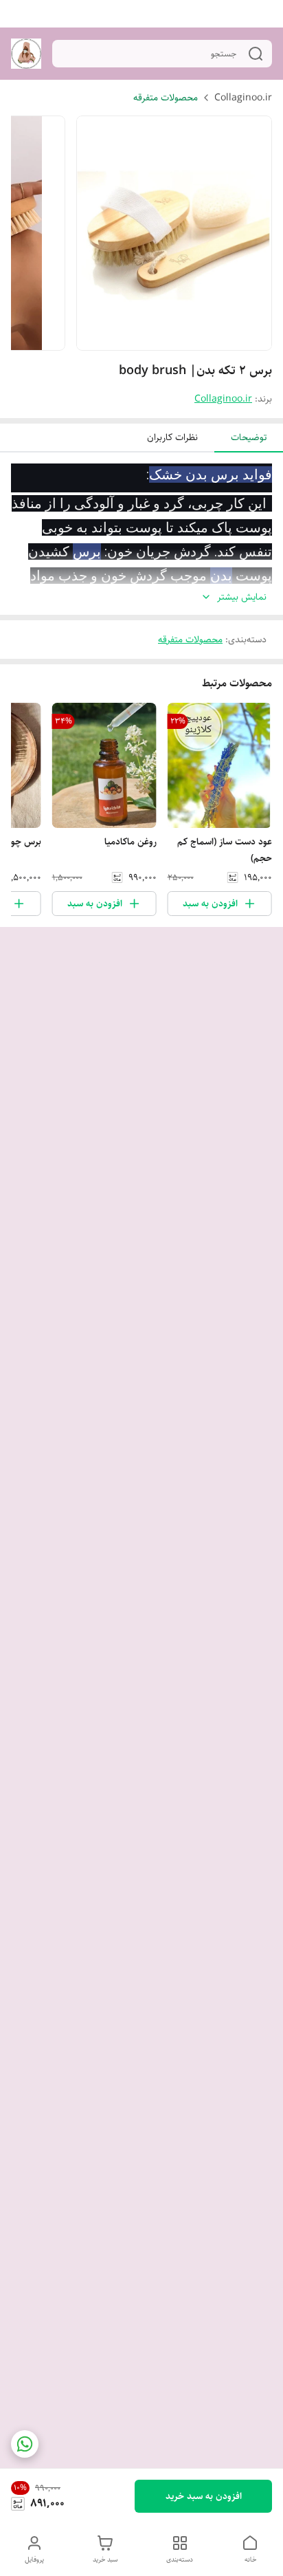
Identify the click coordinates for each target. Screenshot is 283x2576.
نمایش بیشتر (242, 597)
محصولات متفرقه (166, 98)
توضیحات (249, 437)
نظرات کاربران (172, 437)
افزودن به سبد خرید (204, 2496)
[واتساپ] (25, 2444)
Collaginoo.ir (243, 98)
